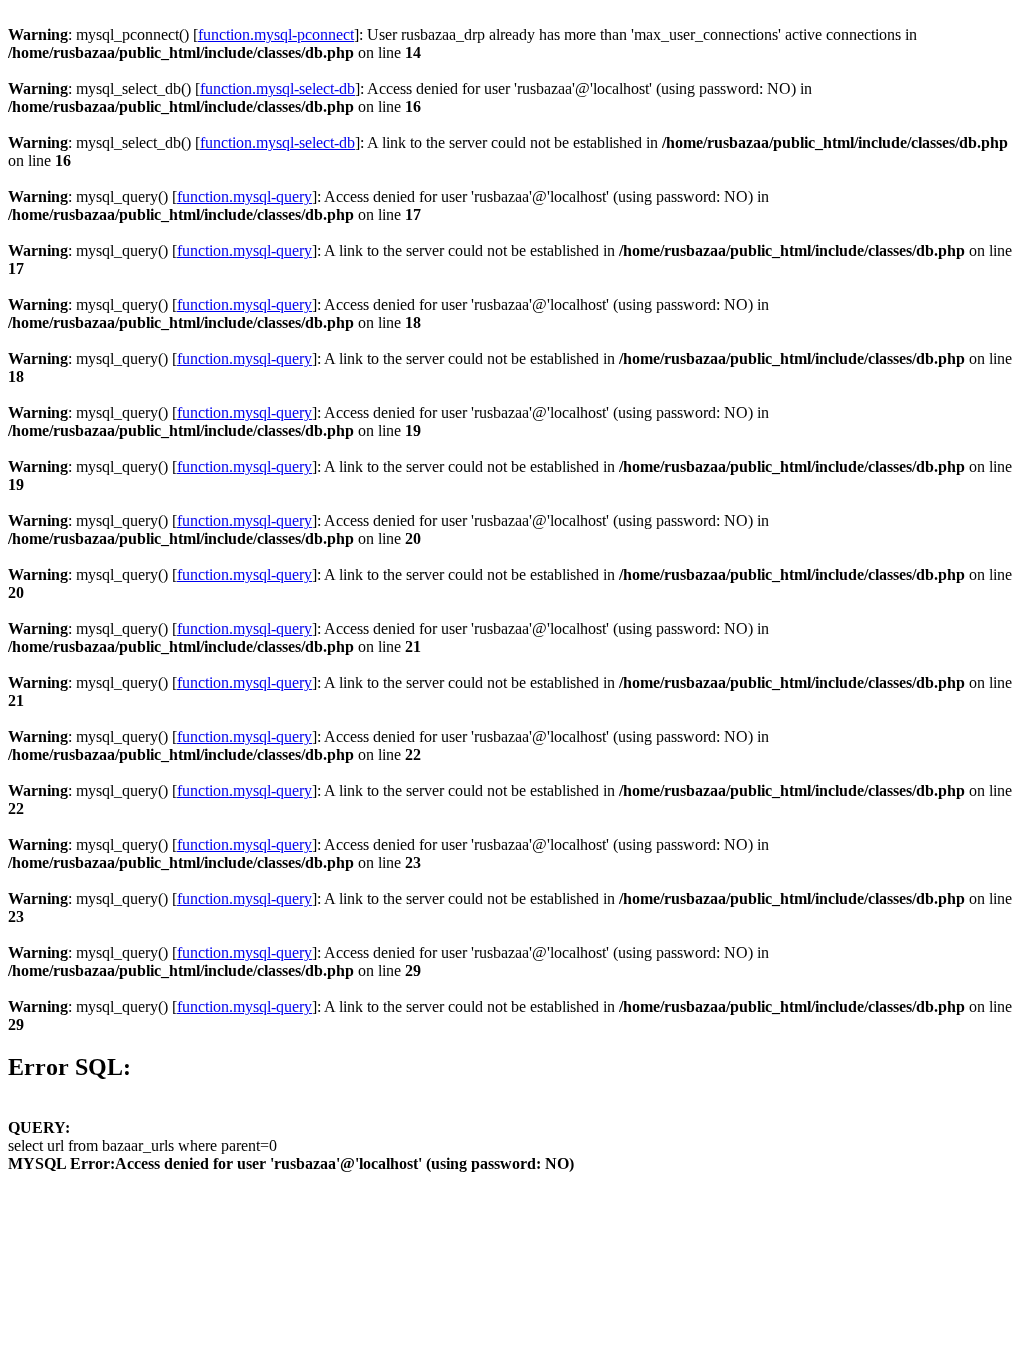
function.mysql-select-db (277, 88)
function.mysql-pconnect (276, 34)
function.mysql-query (244, 196)
